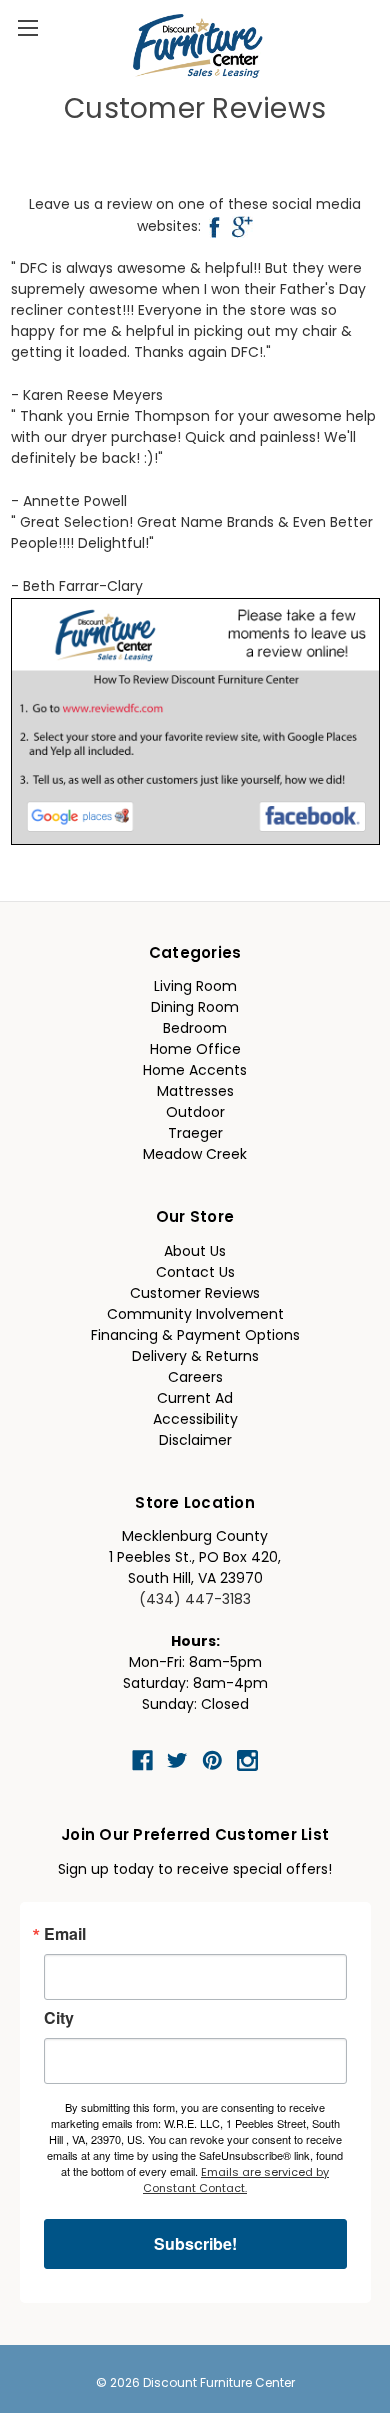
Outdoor (195, 1113)
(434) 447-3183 (195, 1600)
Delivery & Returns (195, 1357)
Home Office (195, 1050)
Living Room (195, 987)
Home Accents (195, 1071)
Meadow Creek (195, 1155)
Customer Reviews (195, 1294)
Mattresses (195, 1092)
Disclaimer (195, 1441)
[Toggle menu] (27, 27)
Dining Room (195, 1008)
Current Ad (195, 1399)
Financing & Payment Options (195, 1336)
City (59, 2018)
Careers (195, 1378)
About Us (195, 1252)
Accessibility (195, 1420)
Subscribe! (195, 2243)
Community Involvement (195, 1315)
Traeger (195, 1134)
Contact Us (195, 1273)
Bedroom (195, 1029)
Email (65, 1934)
